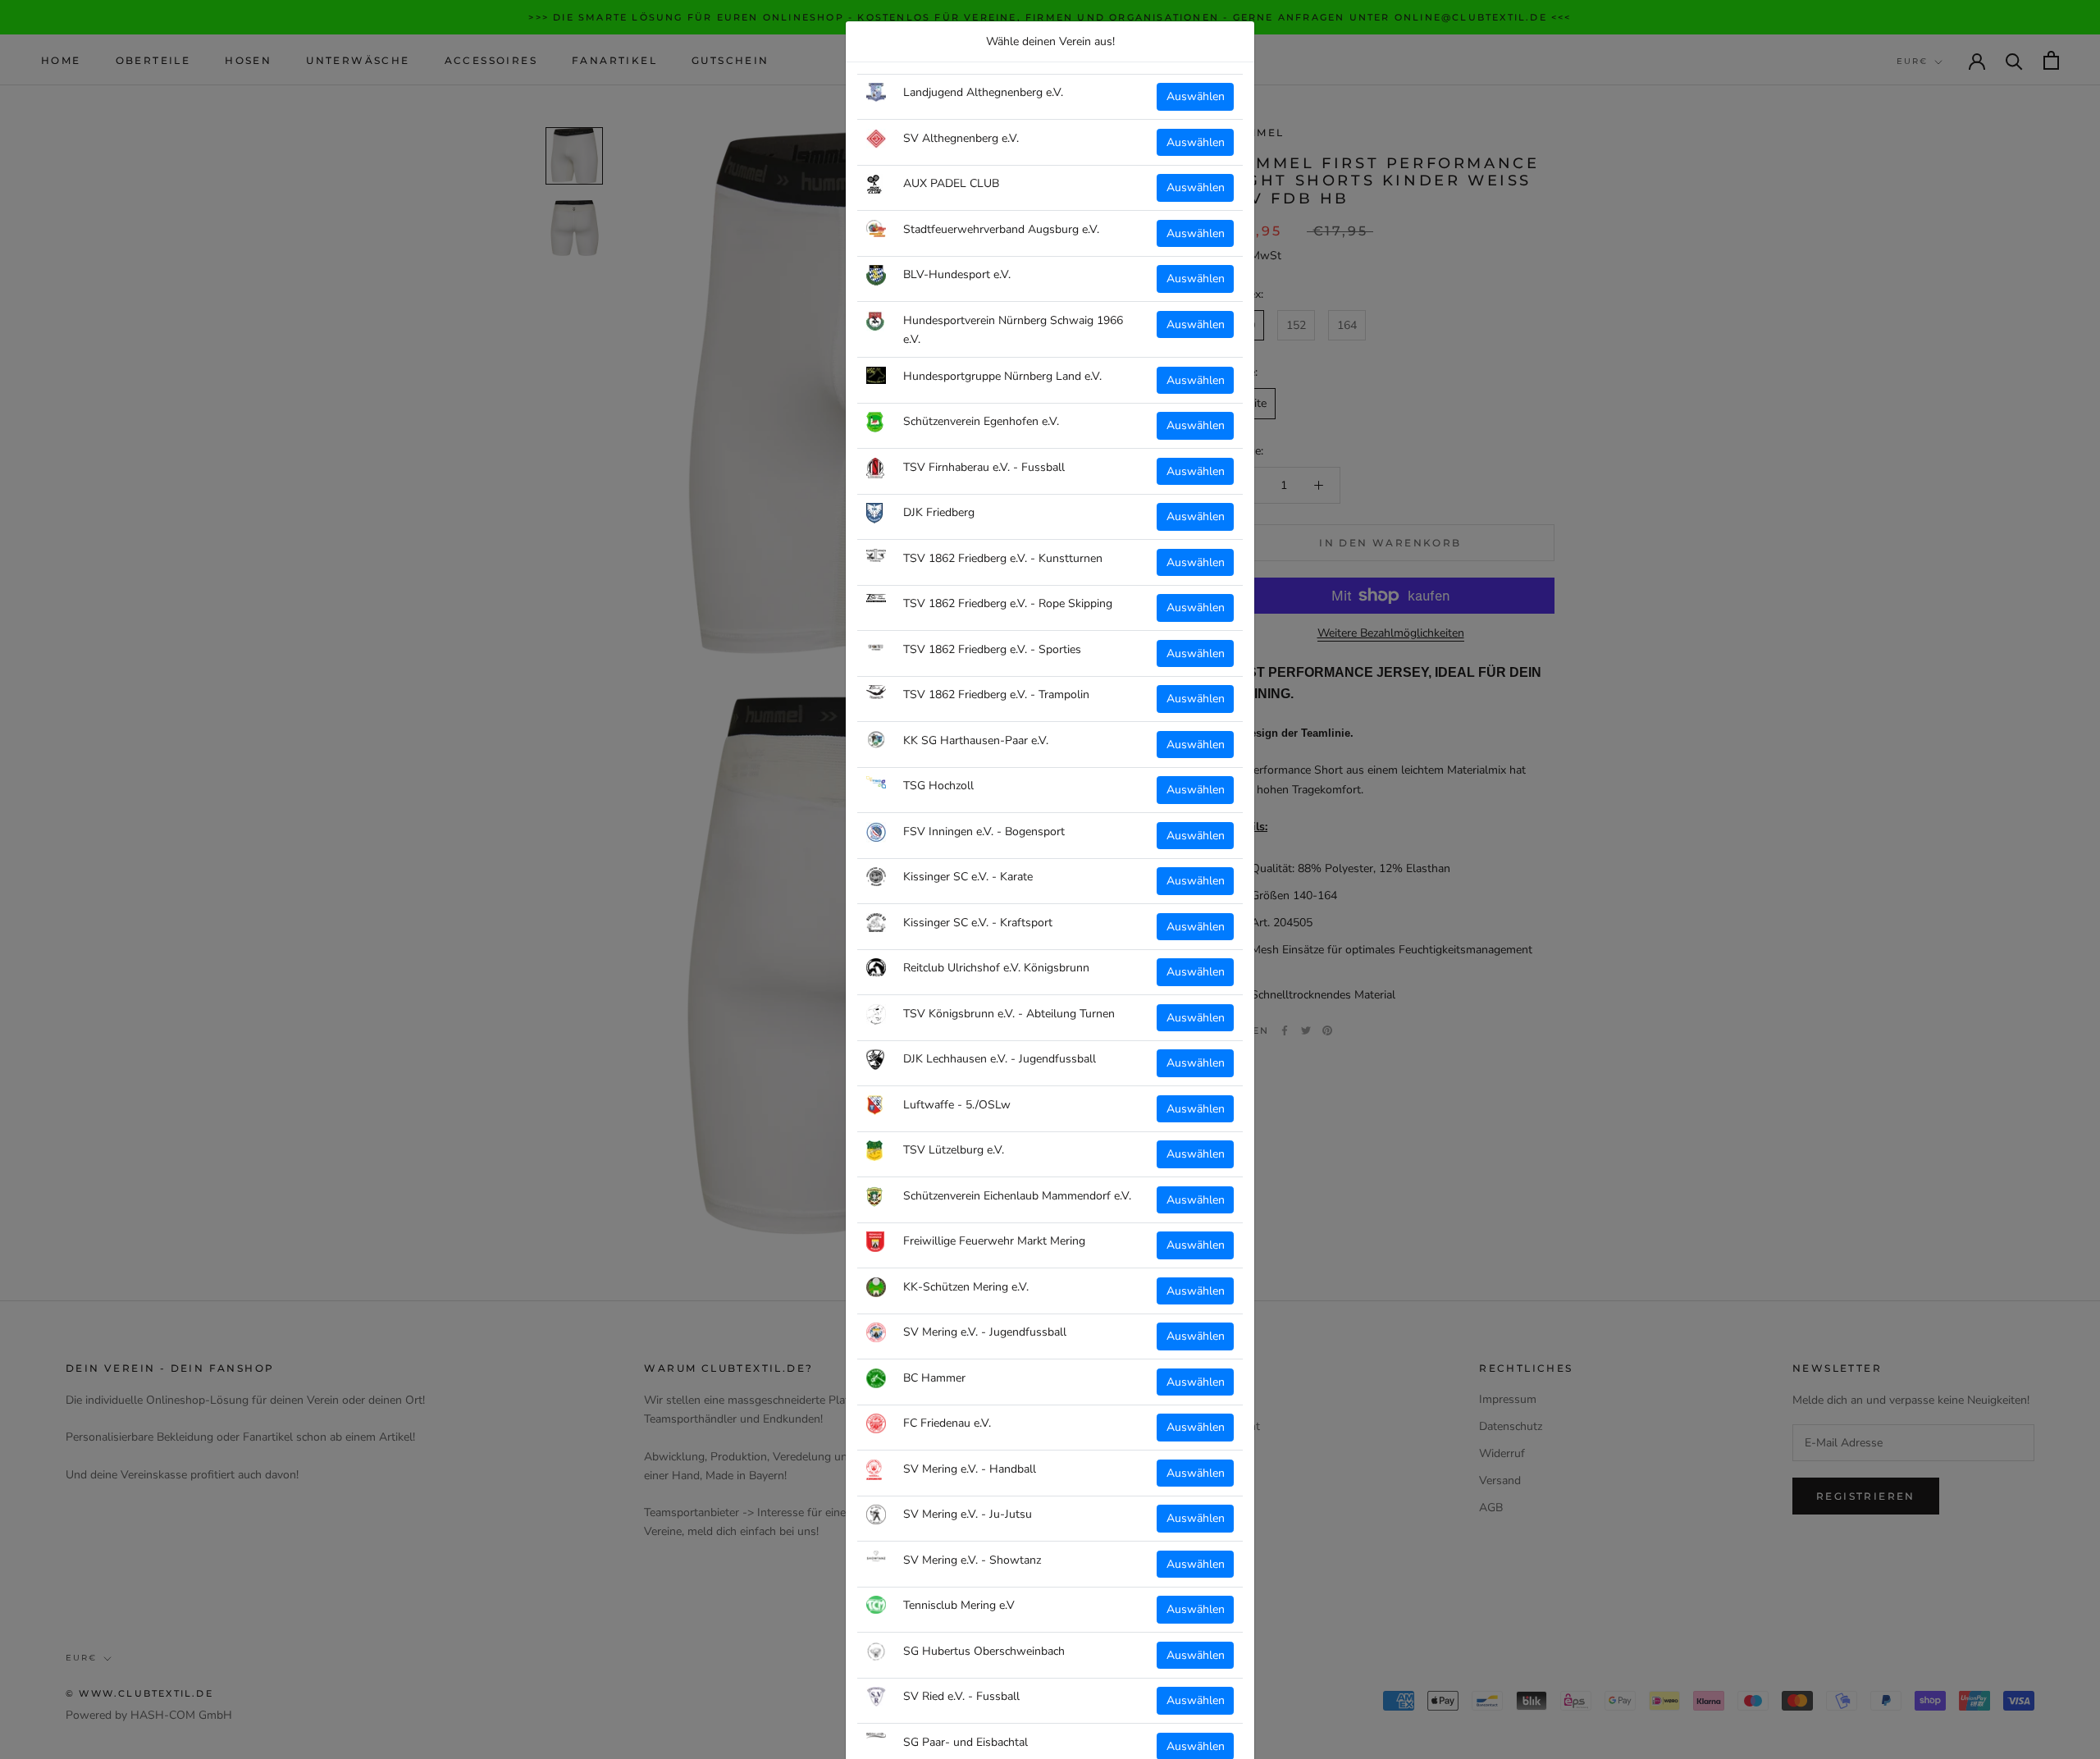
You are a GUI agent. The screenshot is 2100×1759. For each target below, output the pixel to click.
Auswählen (1196, 96)
